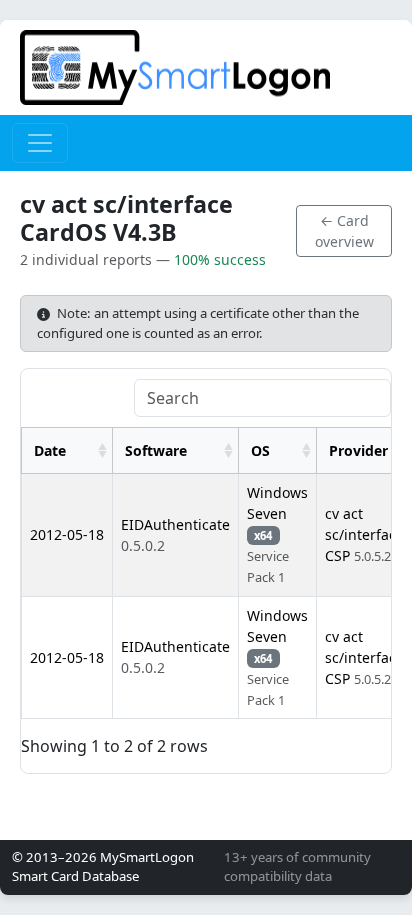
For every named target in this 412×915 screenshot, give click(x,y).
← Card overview (344, 231)
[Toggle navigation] (40, 143)
